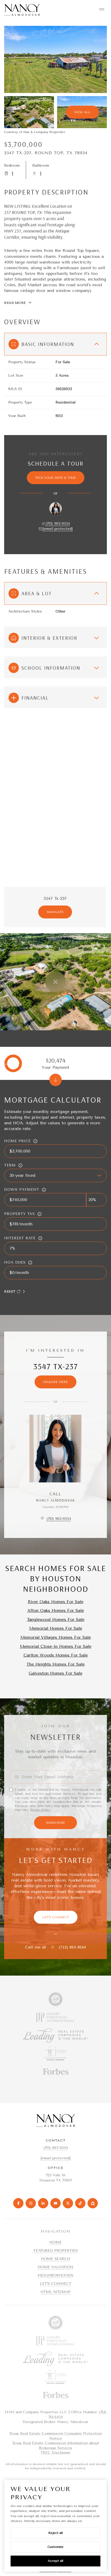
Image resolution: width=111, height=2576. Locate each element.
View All (82, 112)
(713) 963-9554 (58, 524)
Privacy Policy (40, 1810)
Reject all (55, 2533)
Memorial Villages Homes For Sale (56, 1637)
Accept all (55, 2561)
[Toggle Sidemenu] (102, 9)
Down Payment (22, 1190)
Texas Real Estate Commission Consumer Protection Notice (56, 2436)
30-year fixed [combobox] (22, 1175)
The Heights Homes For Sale (55, 1664)
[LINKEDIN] (43, 2203)
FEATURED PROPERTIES (56, 2251)
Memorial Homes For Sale (56, 1628)
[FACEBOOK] (18, 2203)
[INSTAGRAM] (31, 2203)
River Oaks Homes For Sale (56, 1602)
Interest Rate (20, 1238)
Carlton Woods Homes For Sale (56, 1655)
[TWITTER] (68, 2203)
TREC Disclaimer (55, 2453)
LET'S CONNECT (56, 2284)
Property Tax (19, 1214)
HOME (55, 2242)
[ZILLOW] (93, 2203)
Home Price (17, 1141)
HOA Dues (15, 1262)
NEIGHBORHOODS (55, 2275)
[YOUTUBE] (55, 2203)
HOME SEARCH (55, 2259)
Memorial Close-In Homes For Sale (56, 1646)
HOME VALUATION (55, 2267)
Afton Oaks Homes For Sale (56, 1610)
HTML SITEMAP (55, 2292)
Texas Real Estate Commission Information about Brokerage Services (56, 2446)
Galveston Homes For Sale (55, 1673)
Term (10, 1165)
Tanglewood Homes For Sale (56, 1619)
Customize (55, 2547)
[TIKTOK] (80, 2203)
